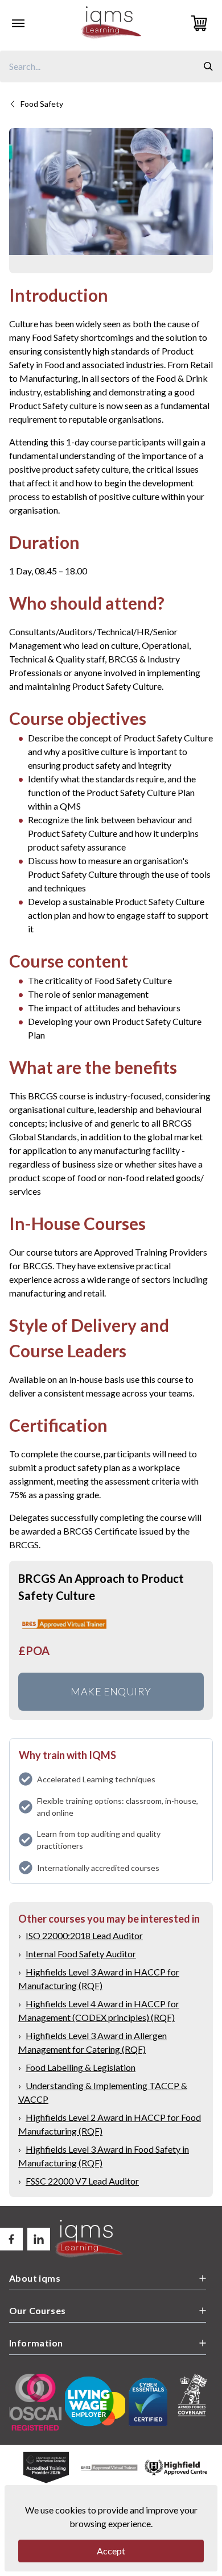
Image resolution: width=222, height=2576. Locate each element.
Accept (111, 2551)
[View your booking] (202, 23)
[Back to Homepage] (111, 23)
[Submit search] (208, 66)
